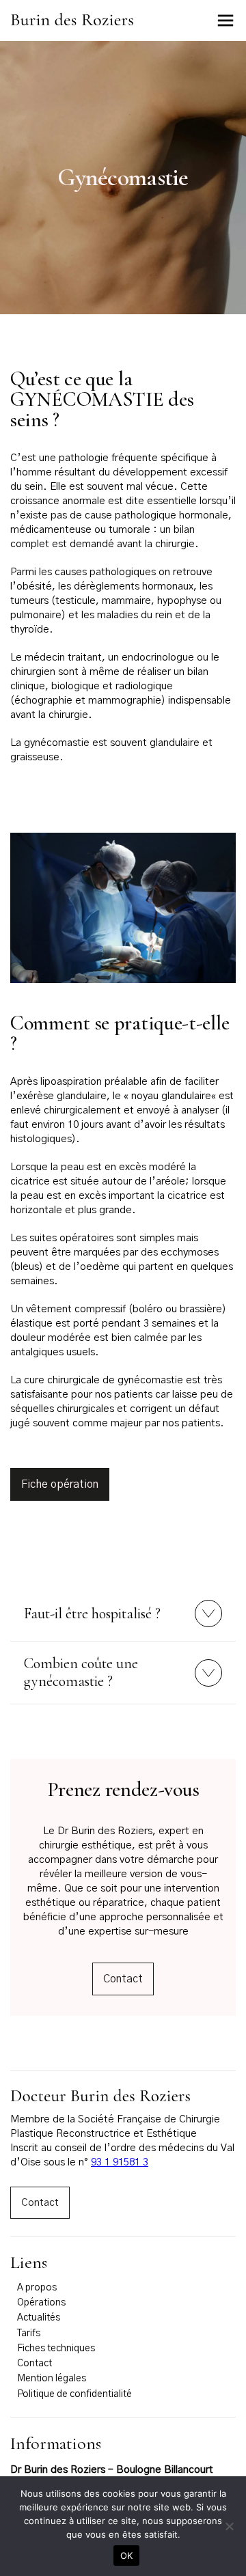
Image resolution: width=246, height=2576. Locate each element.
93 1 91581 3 (120, 2162)
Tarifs (29, 2333)
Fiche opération (60, 1484)
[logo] (72, 23)
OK (127, 2556)
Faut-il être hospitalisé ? (92, 1614)
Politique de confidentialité (74, 2394)
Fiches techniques (56, 2349)
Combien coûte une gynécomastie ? (81, 1672)
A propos (37, 2288)
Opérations (41, 2303)
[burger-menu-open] (225, 20)
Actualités (39, 2318)
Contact (123, 1979)
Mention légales (52, 2379)
